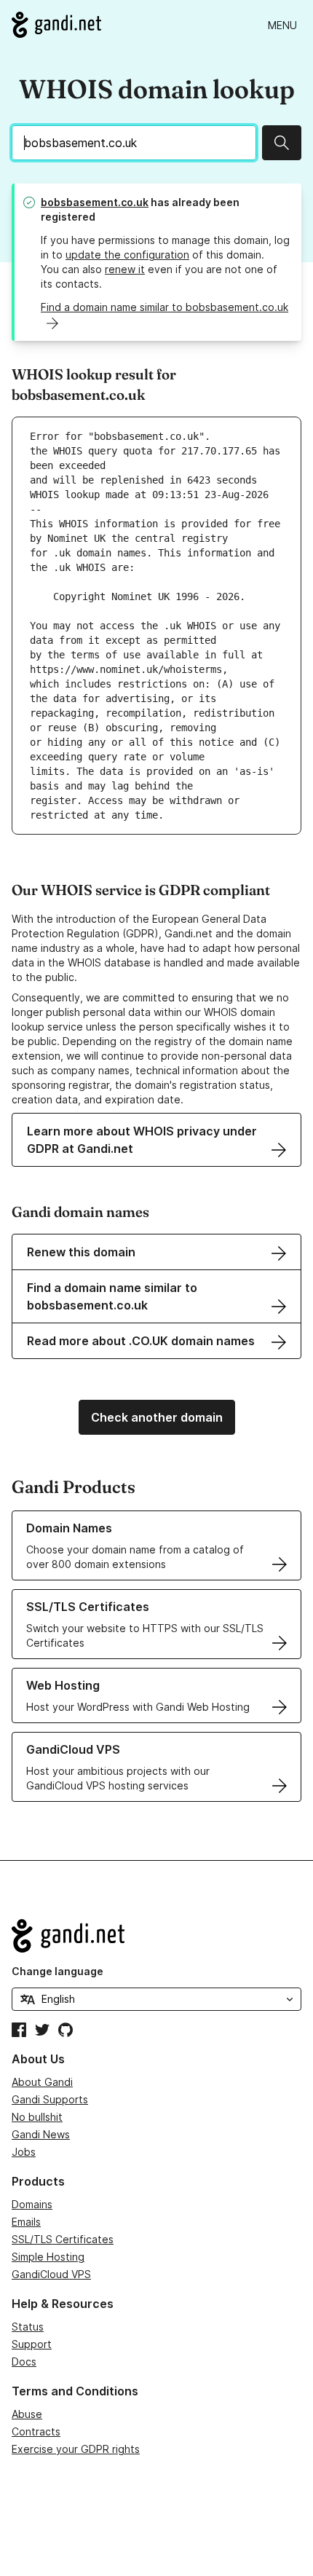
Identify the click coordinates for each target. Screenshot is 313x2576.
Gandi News (41, 2134)
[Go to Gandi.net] (56, 25)
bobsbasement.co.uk (95, 202)
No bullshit (37, 2117)
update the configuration (127, 255)
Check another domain (157, 1417)
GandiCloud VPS (51, 2274)
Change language (58, 1971)
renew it (125, 269)
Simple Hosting (48, 2257)
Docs (24, 2362)
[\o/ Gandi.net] (156, 1936)
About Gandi (42, 2082)
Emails (26, 2222)
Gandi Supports (50, 2099)
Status (28, 2327)
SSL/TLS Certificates (63, 2239)
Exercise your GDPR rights (76, 2449)
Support (32, 2344)
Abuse (27, 2414)
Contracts (36, 2431)
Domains (32, 2204)
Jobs (24, 2152)
